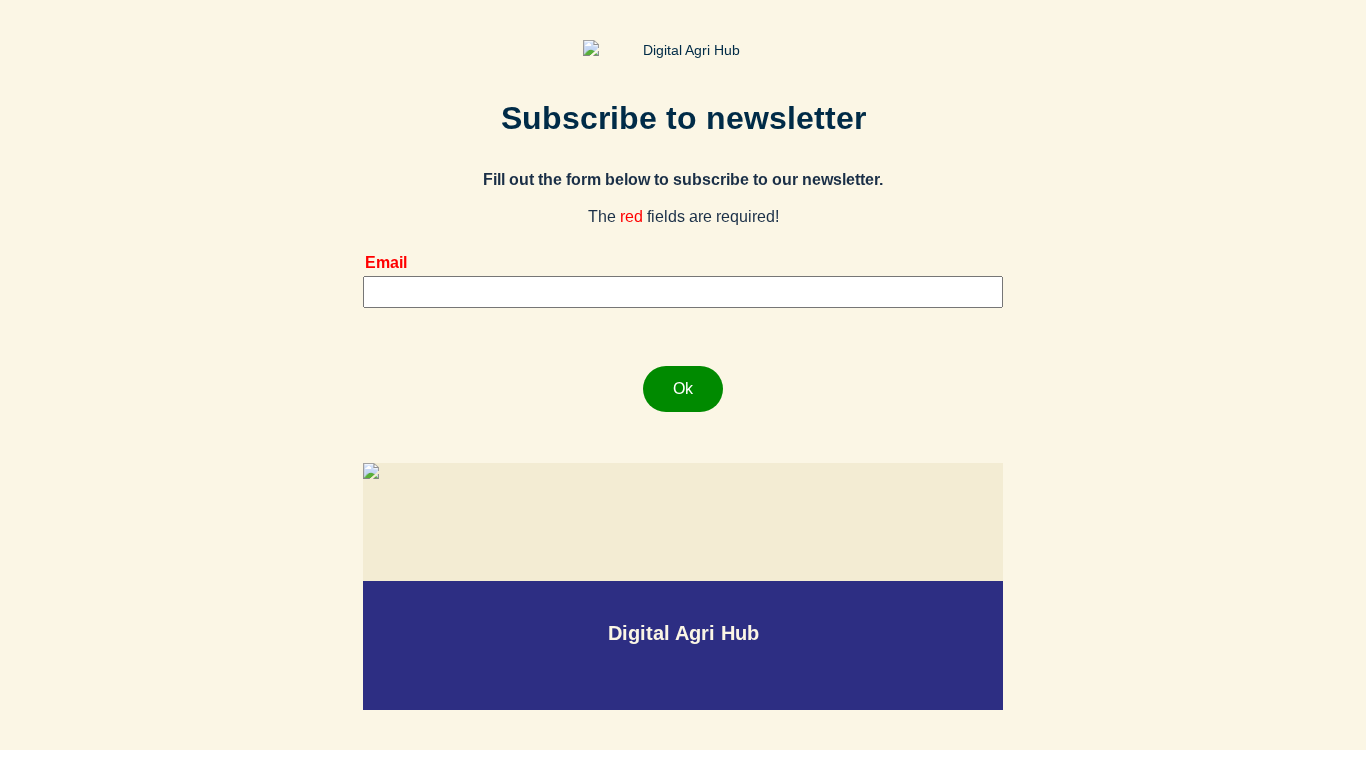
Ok (683, 388)
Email (386, 262)
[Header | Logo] (683, 50)
